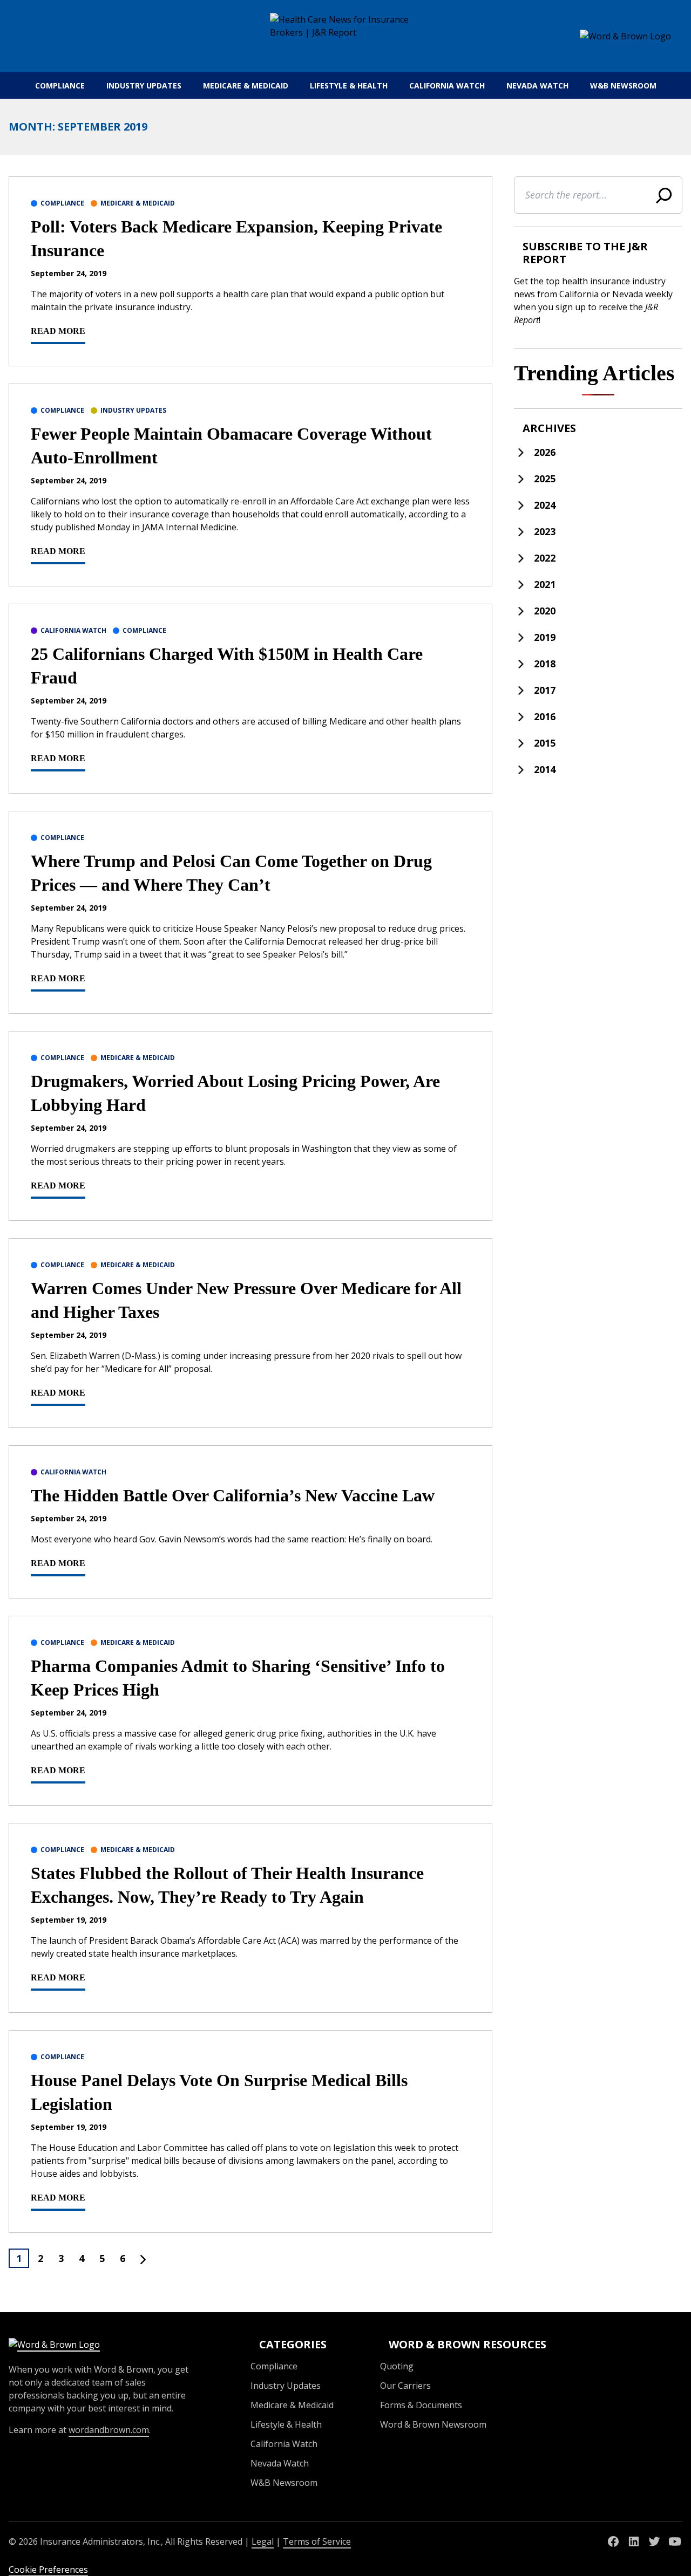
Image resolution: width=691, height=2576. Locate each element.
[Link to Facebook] (613, 2541)
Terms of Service (317, 2541)
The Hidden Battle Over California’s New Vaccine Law (233, 1495)
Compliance (60, 86)
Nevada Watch (537, 86)
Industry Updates (144, 86)
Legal (263, 2541)
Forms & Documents (421, 2405)
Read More (58, 331)
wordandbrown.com (109, 2430)
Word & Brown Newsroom (433, 2424)
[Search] (664, 195)
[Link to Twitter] (654, 2541)
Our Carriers (405, 2386)
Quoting (397, 2366)
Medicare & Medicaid (246, 86)
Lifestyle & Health (349, 86)
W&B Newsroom (623, 86)
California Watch (447, 86)
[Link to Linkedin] (634, 2541)
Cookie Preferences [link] (48, 2570)
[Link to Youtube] (675, 2541)
